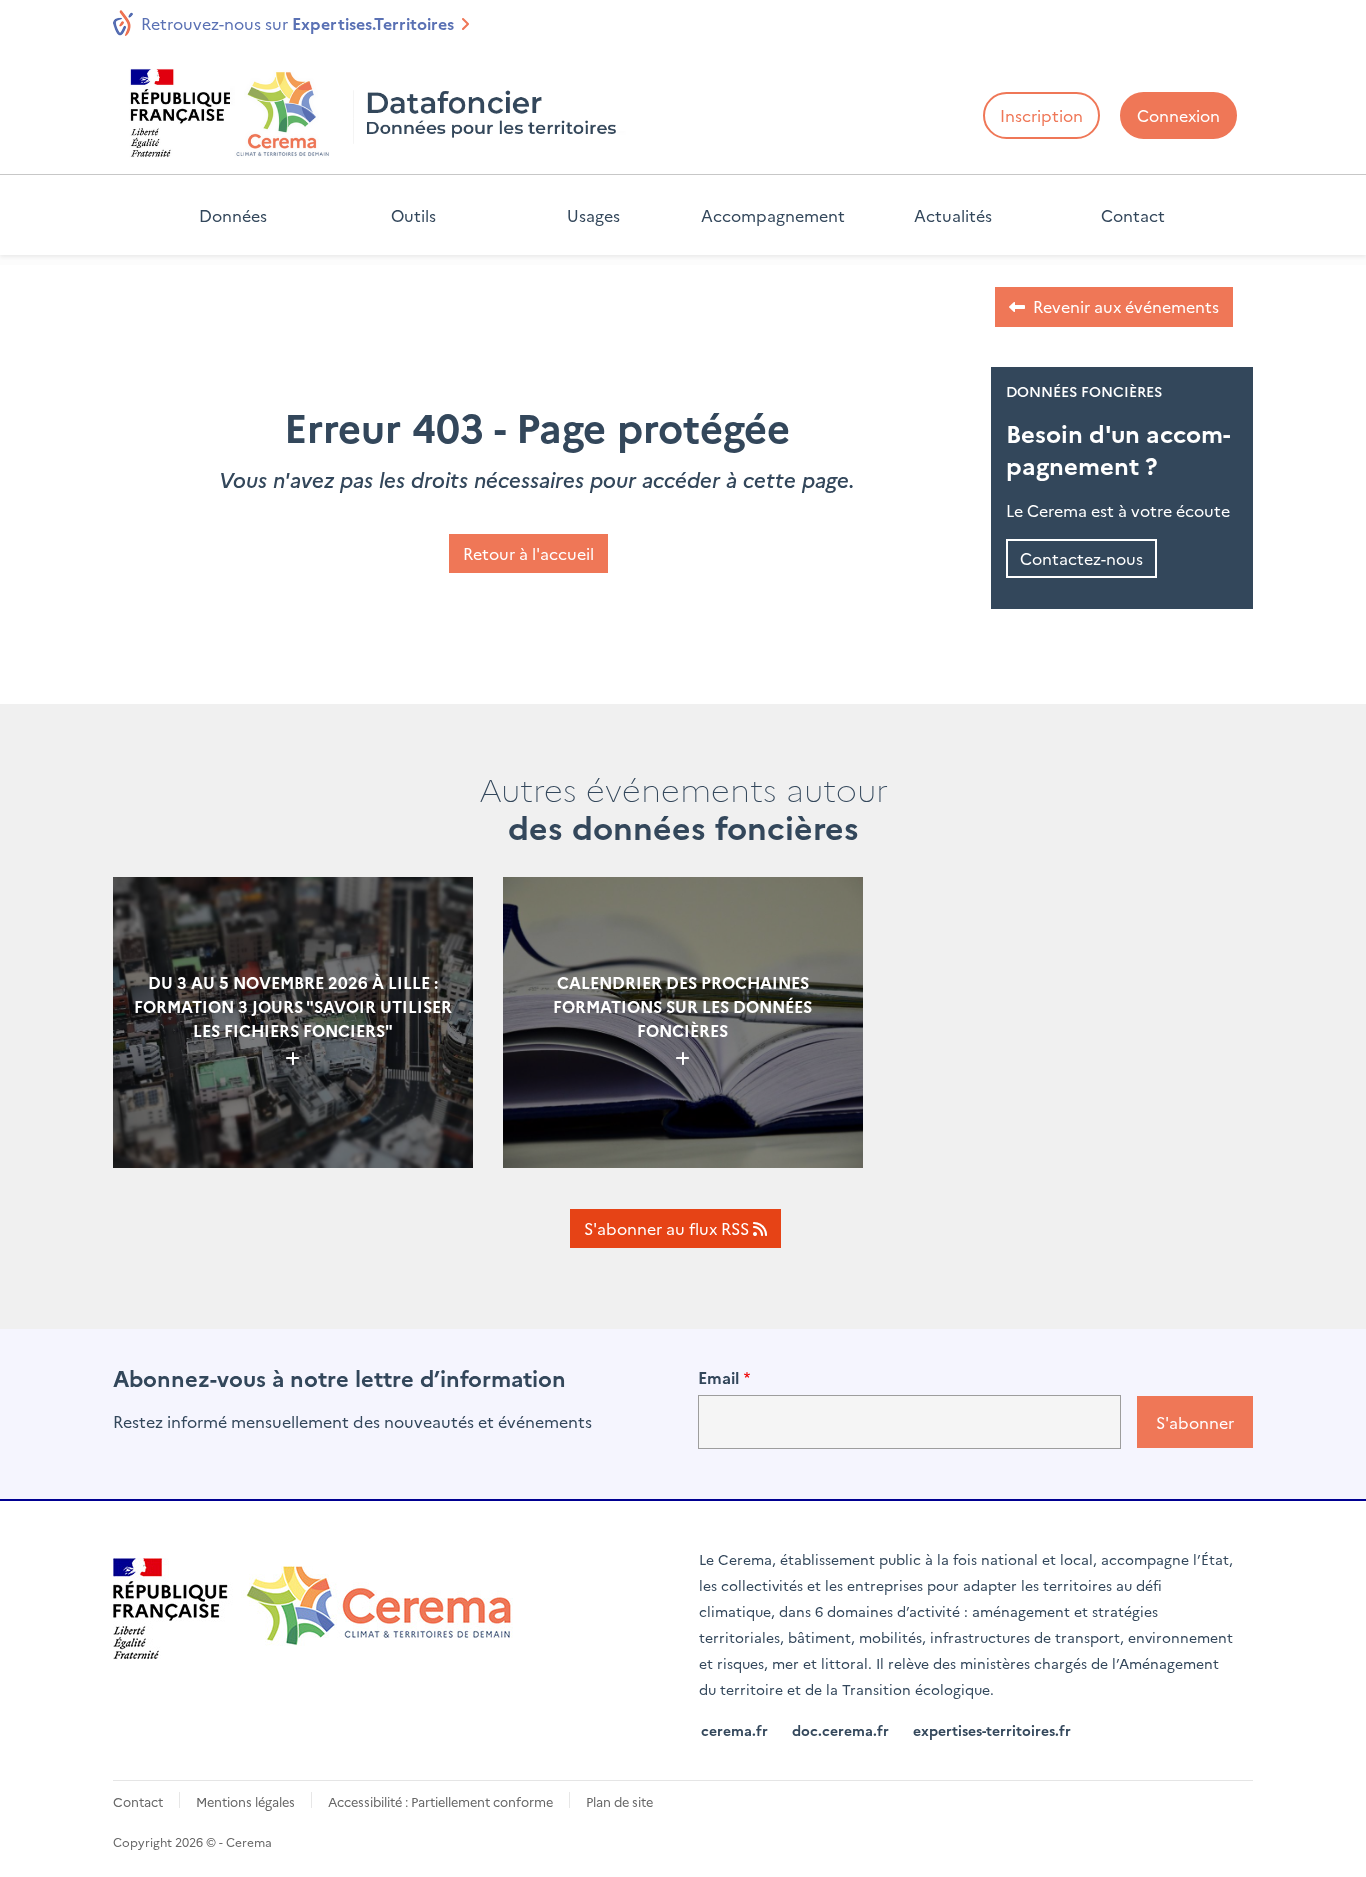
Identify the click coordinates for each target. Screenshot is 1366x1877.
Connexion (1178, 115)
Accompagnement (773, 215)
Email (718, 1377)
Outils (413, 215)
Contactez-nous (1081, 558)
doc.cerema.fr (840, 1730)
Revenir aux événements (1126, 306)
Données (233, 215)
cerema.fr (734, 1730)
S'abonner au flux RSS (668, 1228)
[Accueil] (377, 113)
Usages (593, 215)
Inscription (1041, 115)
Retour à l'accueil (528, 553)
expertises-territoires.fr (992, 1730)
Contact (1133, 215)
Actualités (953, 215)
